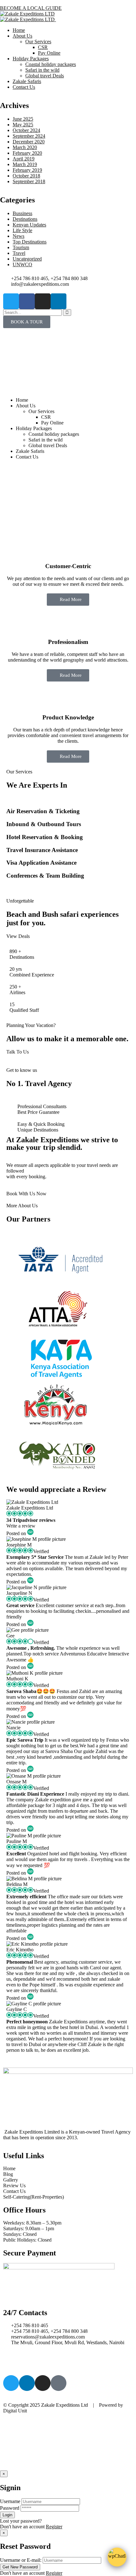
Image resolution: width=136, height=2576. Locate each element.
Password (10, 2508)
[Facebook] (27, 301)
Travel (19, 253)
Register (54, 2527)
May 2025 (23, 125)
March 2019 (25, 164)
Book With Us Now (26, 1194)
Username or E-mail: (21, 2560)
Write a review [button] (21, 1526)
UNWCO (22, 264)
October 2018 (26, 176)
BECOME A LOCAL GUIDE (31, 8)
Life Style (22, 230)
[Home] (68, 383)
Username (10, 2501)
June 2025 (23, 119)
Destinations (25, 219)
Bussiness (22, 213)
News (19, 236)
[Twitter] (11, 301)
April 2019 (24, 159)
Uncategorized (27, 259)
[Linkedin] (59, 301)
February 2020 (27, 153)
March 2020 (25, 147)
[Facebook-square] (59, 2383)
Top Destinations (30, 242)
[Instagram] (43, 301)
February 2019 (27, 170)
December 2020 (29, 142)
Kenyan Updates (29, 225)
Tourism (21, 247)
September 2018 (29, 181)
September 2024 (29, 136)
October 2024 (26, 130)
